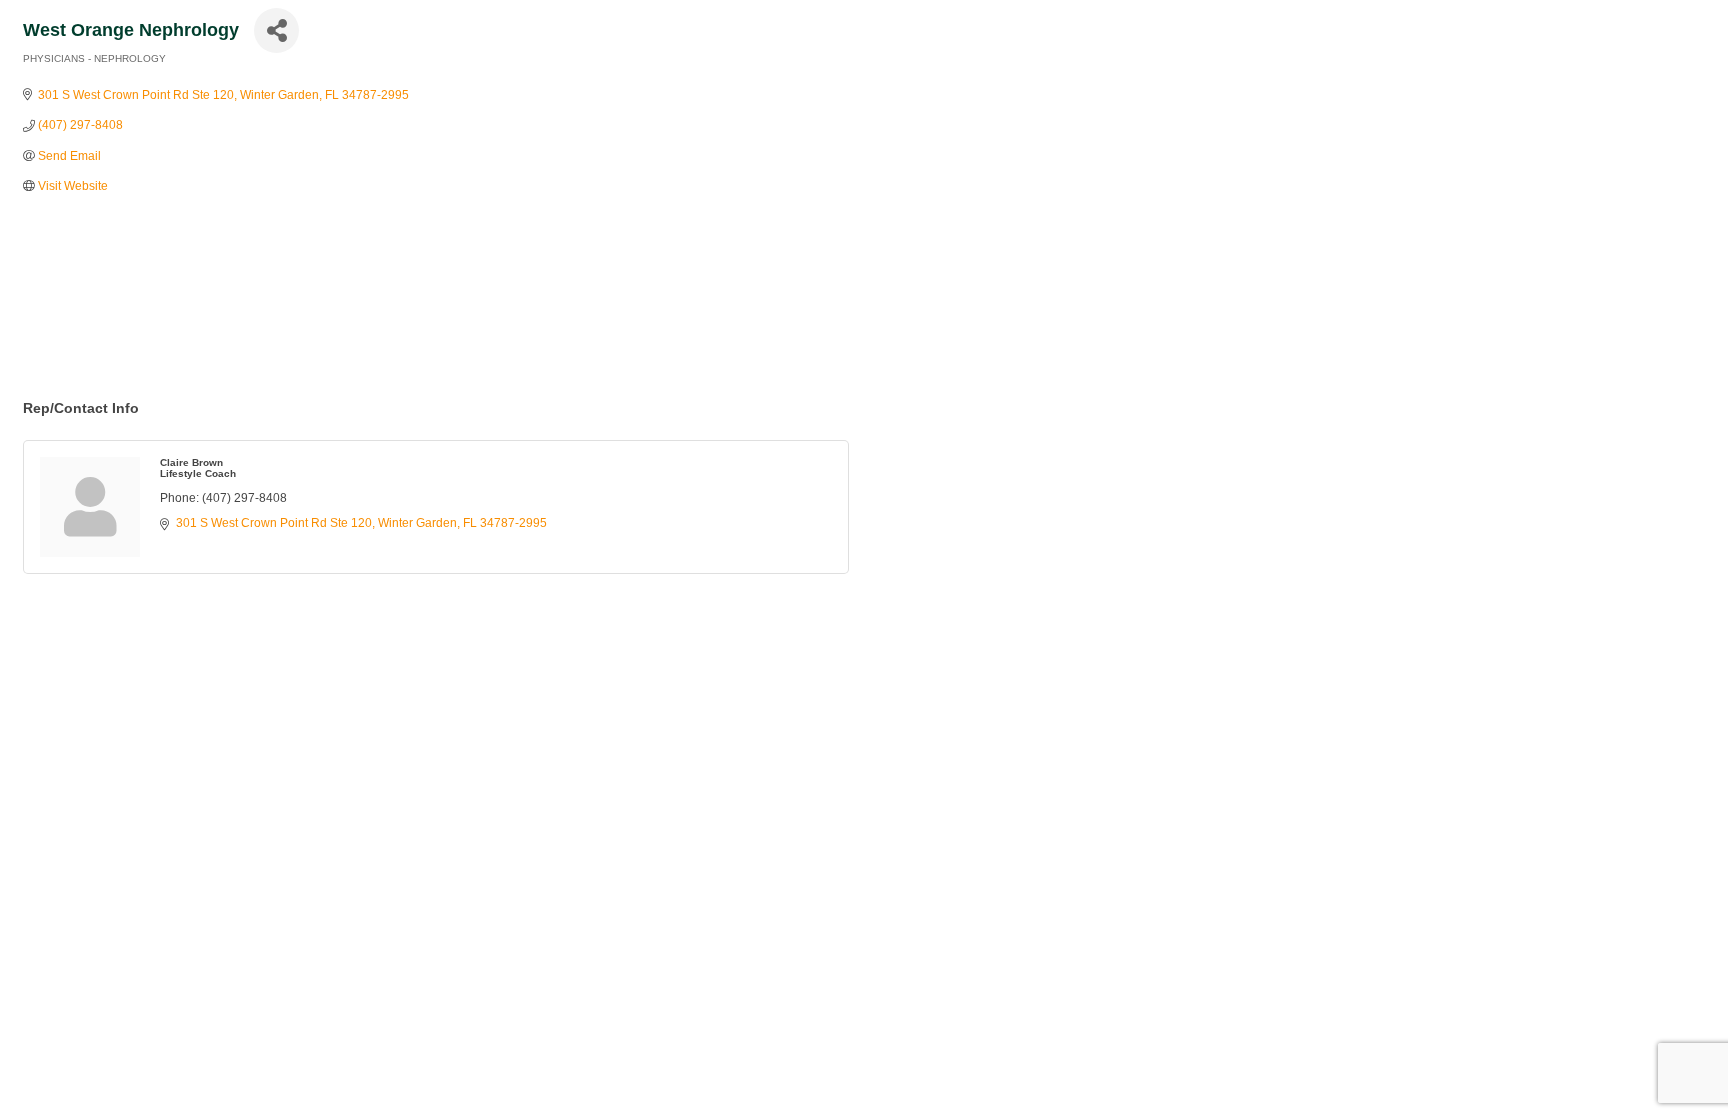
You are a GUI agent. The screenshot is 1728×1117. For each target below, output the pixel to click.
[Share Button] (276, 30)
